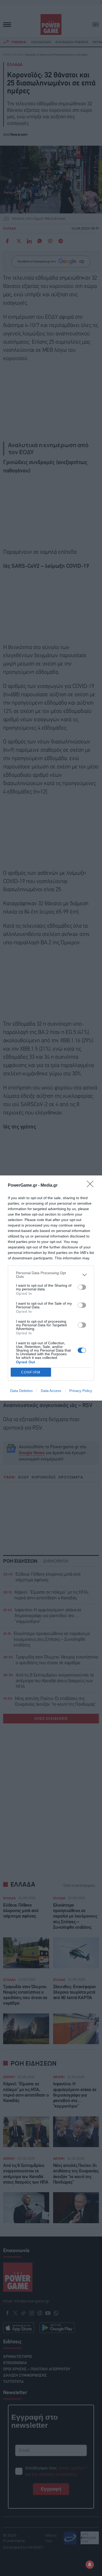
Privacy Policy (81, 1391)
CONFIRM (31, 1372)
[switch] (82, 1287)
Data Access (51, 1391)
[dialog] (51, 1288)
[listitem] (51, 1275)
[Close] (92, 1186)
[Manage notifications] (90, 2565)
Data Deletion (21, 1391)
